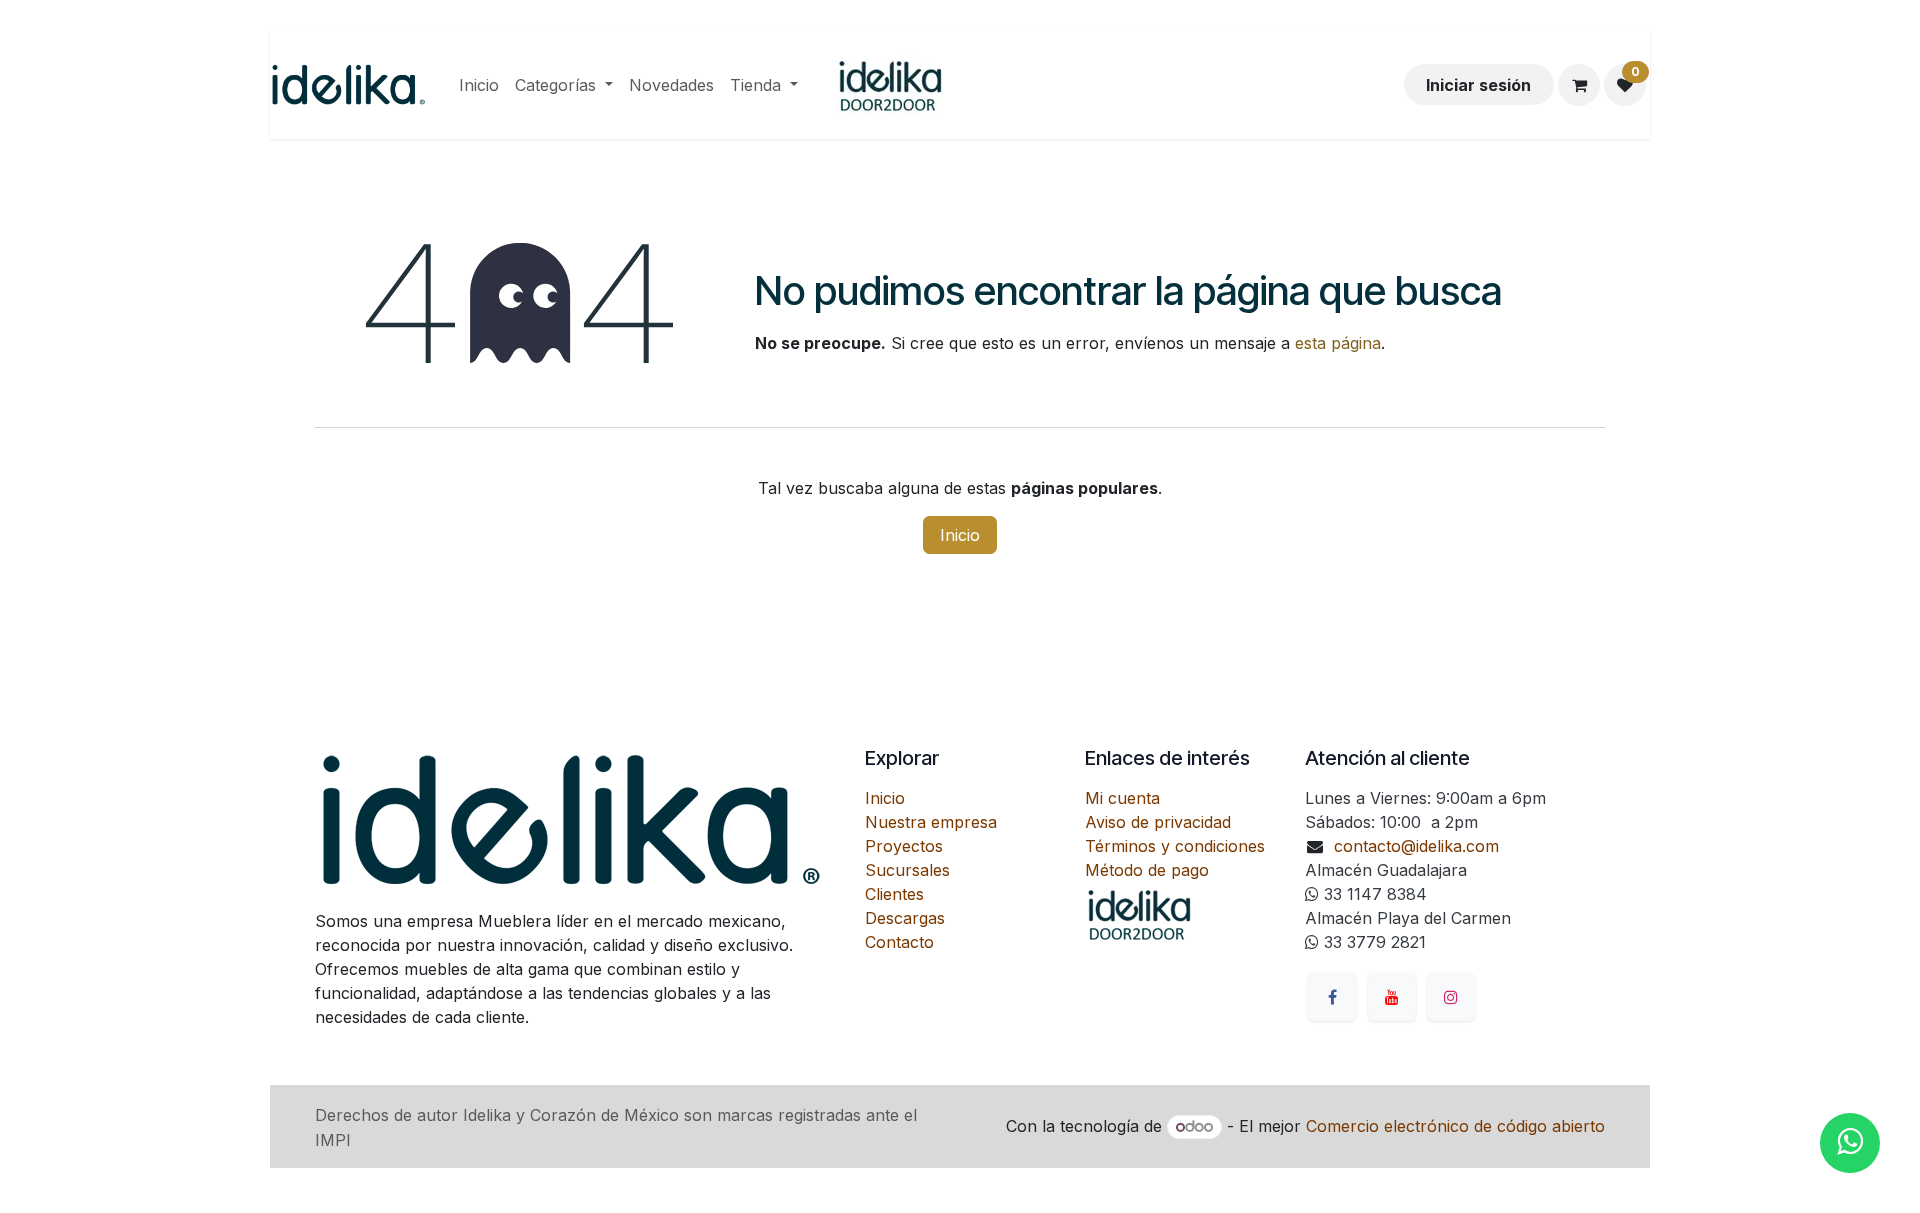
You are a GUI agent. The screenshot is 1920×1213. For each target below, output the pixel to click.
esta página (1338, 343)
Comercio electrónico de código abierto (1455, 1126)
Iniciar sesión (1478, 85)
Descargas (905, 918)
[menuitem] (479, 85)
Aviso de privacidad (1158, 822)
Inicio (960, 535)
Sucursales (907, 870)
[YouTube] (1392, 997)
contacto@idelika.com (1416, 846)
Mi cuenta (1122, 798)
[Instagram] (1451, 997)
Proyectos (904, 846)
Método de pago (1147, 870)
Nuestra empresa (931, 822)
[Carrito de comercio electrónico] (1579, 85)
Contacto (899, 942)
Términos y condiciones (1175, 846)
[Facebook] (1332, 997)
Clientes (894, 894)
